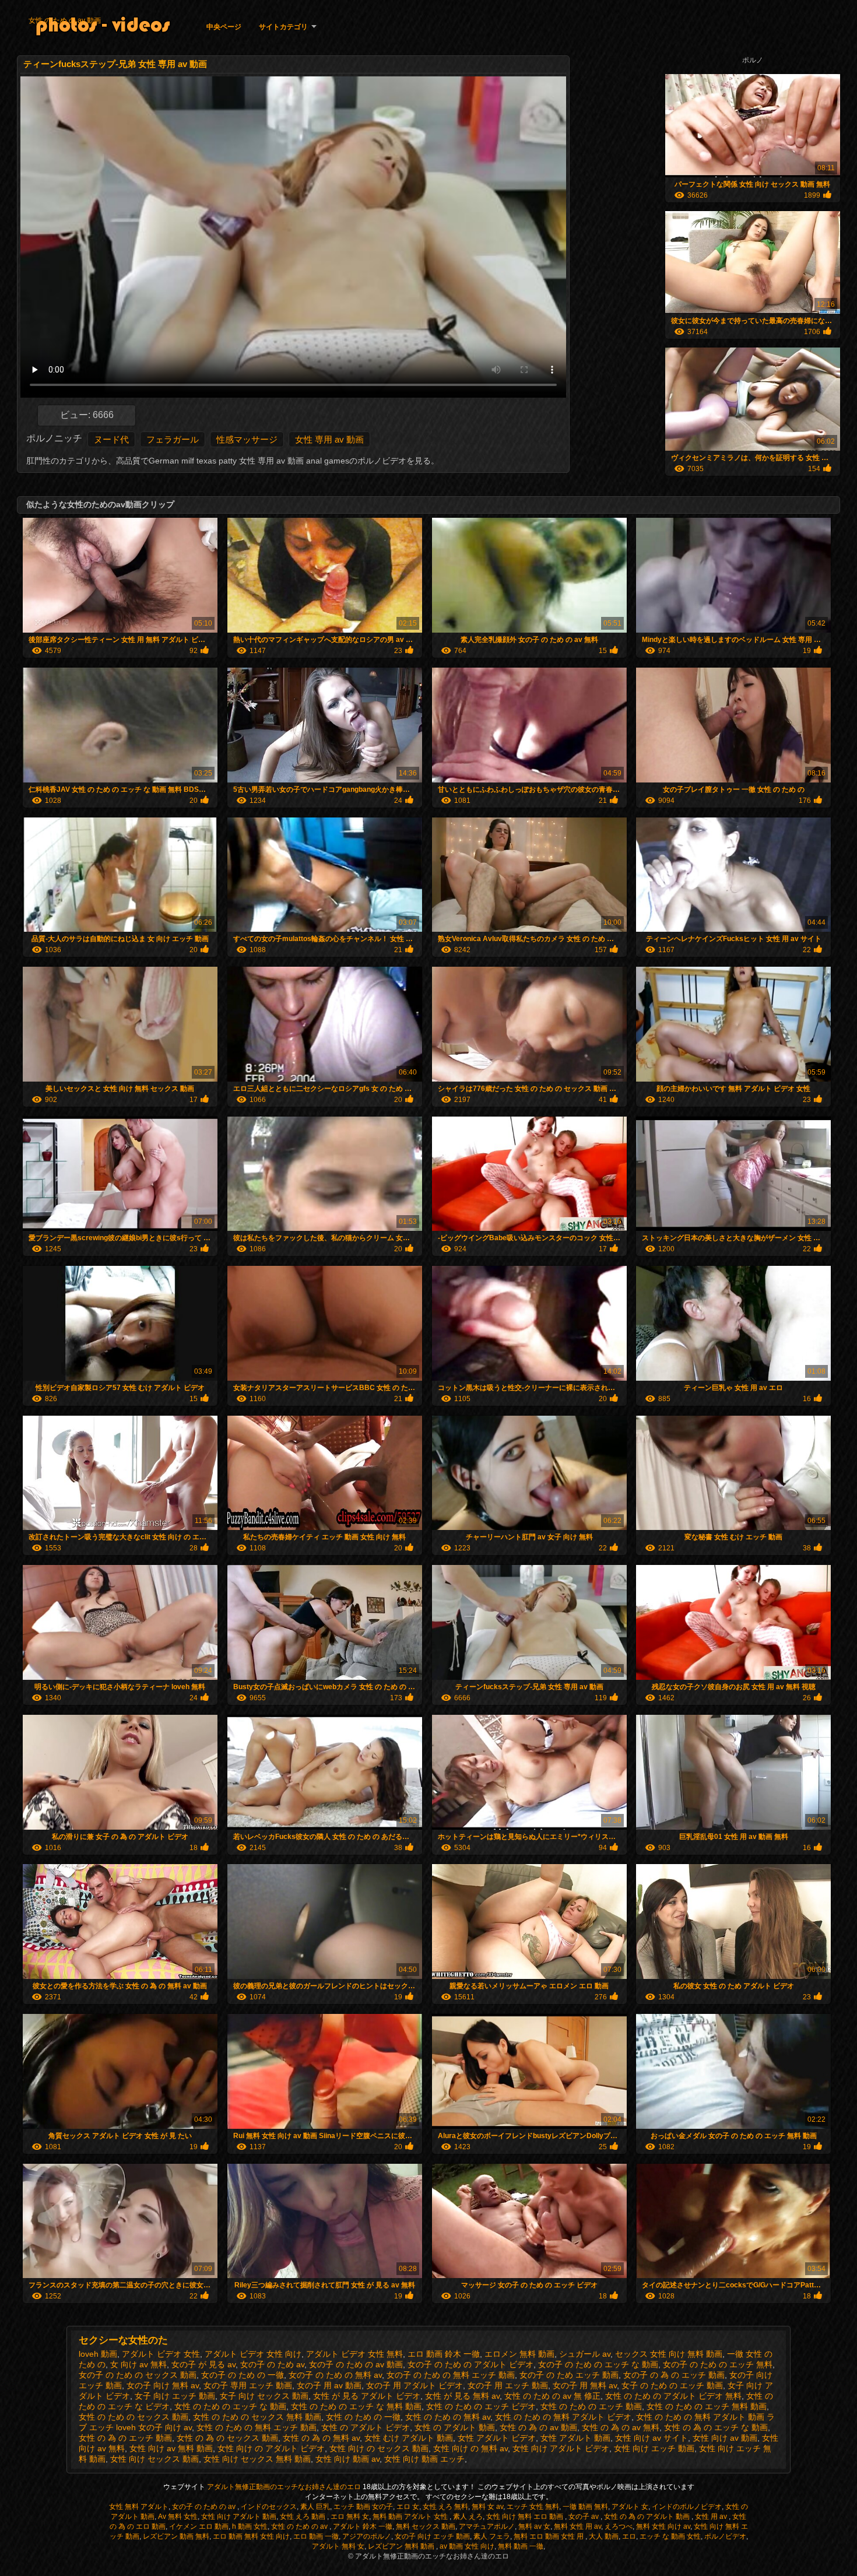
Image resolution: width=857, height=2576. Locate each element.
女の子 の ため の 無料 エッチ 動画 (451, 2375)
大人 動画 (604, 2536)
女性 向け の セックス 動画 (379, 2448)
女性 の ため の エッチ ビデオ (481, 2406)
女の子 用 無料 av (585, 2385)
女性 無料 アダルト (139, 2507)
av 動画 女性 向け (467, 2546)
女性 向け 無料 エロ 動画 (526, 2517)
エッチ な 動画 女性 (670, 2536)
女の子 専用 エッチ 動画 (248, 2385)
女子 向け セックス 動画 (264, 2396)
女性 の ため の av (300, 2526)
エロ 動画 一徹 (316, 2536)
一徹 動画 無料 (585, 2507)
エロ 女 (408, 2507)
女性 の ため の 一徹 (363, 2417)
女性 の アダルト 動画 (455, 2427)
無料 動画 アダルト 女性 (411, 2517)
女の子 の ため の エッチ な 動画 (598, 2364)
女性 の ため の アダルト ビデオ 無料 (673, 2396)
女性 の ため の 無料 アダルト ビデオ (563, 2417)
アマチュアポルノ (487, 2526)
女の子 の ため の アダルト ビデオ (470, 2364)
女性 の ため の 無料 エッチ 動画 (257, 2427)
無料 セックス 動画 (426, 2526)
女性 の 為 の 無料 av (321, 2438)
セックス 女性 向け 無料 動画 (669, 2354)
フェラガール (173, 439)
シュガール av (585, 2354)
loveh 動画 (98, 2354)
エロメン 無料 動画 (519, 2354)
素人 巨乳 (315, 2507)
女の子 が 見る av (203, 2364)
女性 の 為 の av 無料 (621, 2427)
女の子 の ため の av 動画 (356, 2364)
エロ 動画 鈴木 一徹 (444, 2354)
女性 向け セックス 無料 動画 (257, 2459)
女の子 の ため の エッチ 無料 (718, 2364)
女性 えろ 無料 (445, 2507)
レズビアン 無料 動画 (402, 2546)
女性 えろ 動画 (303, 2517)
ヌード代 (111, 439)
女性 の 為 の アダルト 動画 (648, 2517)
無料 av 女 (534, 2526)
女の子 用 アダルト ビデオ (415, 2385)
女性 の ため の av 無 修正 (552, 2396)
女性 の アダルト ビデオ (366, 2427)
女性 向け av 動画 (725, 2438)
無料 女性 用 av (577, 2526)
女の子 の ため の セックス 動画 (138, 2375)
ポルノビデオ (725, 2536)
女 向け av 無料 (138, 2364)
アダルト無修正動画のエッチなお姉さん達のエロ (285, 2487)
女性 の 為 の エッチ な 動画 (716, 2427)
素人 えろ (468, 2517)
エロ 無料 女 (350, 2517)
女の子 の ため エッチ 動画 (569, 2375)
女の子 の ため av (272, 2364)
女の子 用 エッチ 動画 (508, 2385)
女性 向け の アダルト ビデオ (271, 2448)
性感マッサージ (247, 439)
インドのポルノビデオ (687, 2507)
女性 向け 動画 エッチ (424, 2459)
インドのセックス (269, 2507)
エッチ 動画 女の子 (363, 2507)
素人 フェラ (492, 2536)
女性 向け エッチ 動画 (654, 2448)
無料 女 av (487, 2507)
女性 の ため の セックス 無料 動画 (257, 2417)
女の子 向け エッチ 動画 (432, 2536)
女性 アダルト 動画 (575, 2438)
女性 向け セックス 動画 (154, 2459)
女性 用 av (712, 2517)
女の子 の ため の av (205, 2507)
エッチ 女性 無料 (533, 2507)
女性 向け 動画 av (347, 2459)
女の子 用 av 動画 (329, 2385)
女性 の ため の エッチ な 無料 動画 (356, 2406)
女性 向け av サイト (651, 2438)
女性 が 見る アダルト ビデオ (367, 2396)
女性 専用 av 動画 (329, 439)
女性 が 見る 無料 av (462, 2396)
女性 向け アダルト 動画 (239, 2517)
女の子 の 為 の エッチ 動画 (674, 2375)
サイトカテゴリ (283, 27)
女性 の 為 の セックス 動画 (227, 2438)
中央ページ (224, 27)
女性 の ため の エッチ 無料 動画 (707, 2406)
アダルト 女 (630, 2507)
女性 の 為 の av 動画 (538, 2427)
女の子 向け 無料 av (163, 2385)
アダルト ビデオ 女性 (161, 2354)
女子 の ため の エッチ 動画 (672, 2385)
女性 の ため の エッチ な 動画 (230, 2406)
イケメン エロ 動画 (199, 2526)
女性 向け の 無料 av (470, 2448)
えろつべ (619, 2526)
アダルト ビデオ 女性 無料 (354, 2354)
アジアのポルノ (367, 2536)
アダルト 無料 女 (338, 2546)
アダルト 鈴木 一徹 (363, 2526)
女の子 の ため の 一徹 (243, 2375)
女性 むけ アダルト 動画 (409, 2438)
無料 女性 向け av (663, 2526)
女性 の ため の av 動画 (65, 20)
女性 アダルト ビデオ (497, 2438)
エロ (629, 2536)
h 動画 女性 (250, 2526)
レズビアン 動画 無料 (176, 2536)
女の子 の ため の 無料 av (335, 2375)
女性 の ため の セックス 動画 (134, 2417)
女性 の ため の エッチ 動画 (591, 2406)
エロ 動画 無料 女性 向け (251, 2536)
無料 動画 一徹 (521, 2546)
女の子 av (584, 2517)
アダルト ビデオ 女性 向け (253, 2354)
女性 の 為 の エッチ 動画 (125, 2438)
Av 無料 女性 (178, 2517)
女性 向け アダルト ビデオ (561, 2448)
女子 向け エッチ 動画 (175, 2396)
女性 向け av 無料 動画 (171, 2448)
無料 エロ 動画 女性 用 (549, 2536)
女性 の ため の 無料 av (448, 2417)
